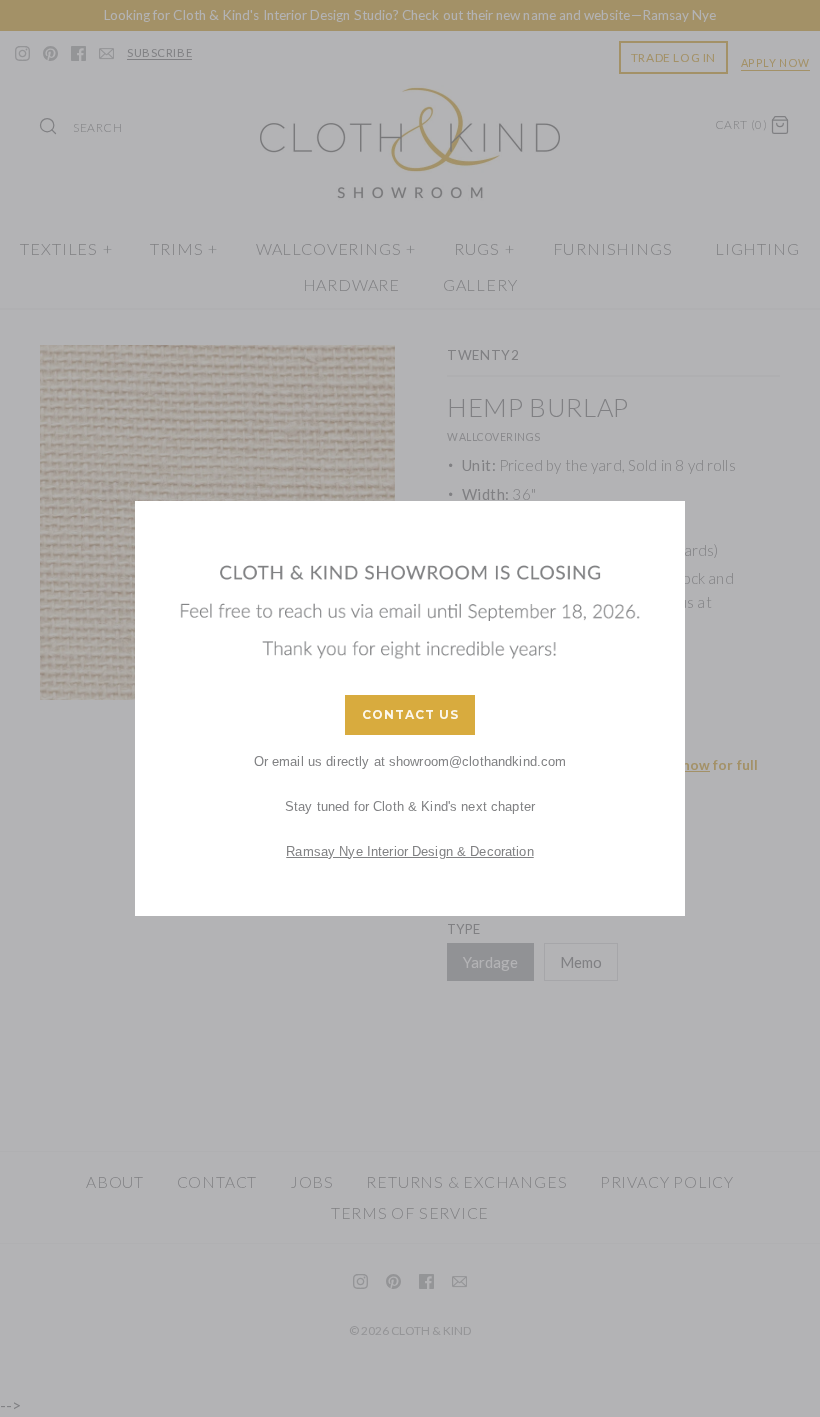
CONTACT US (410, 714)
